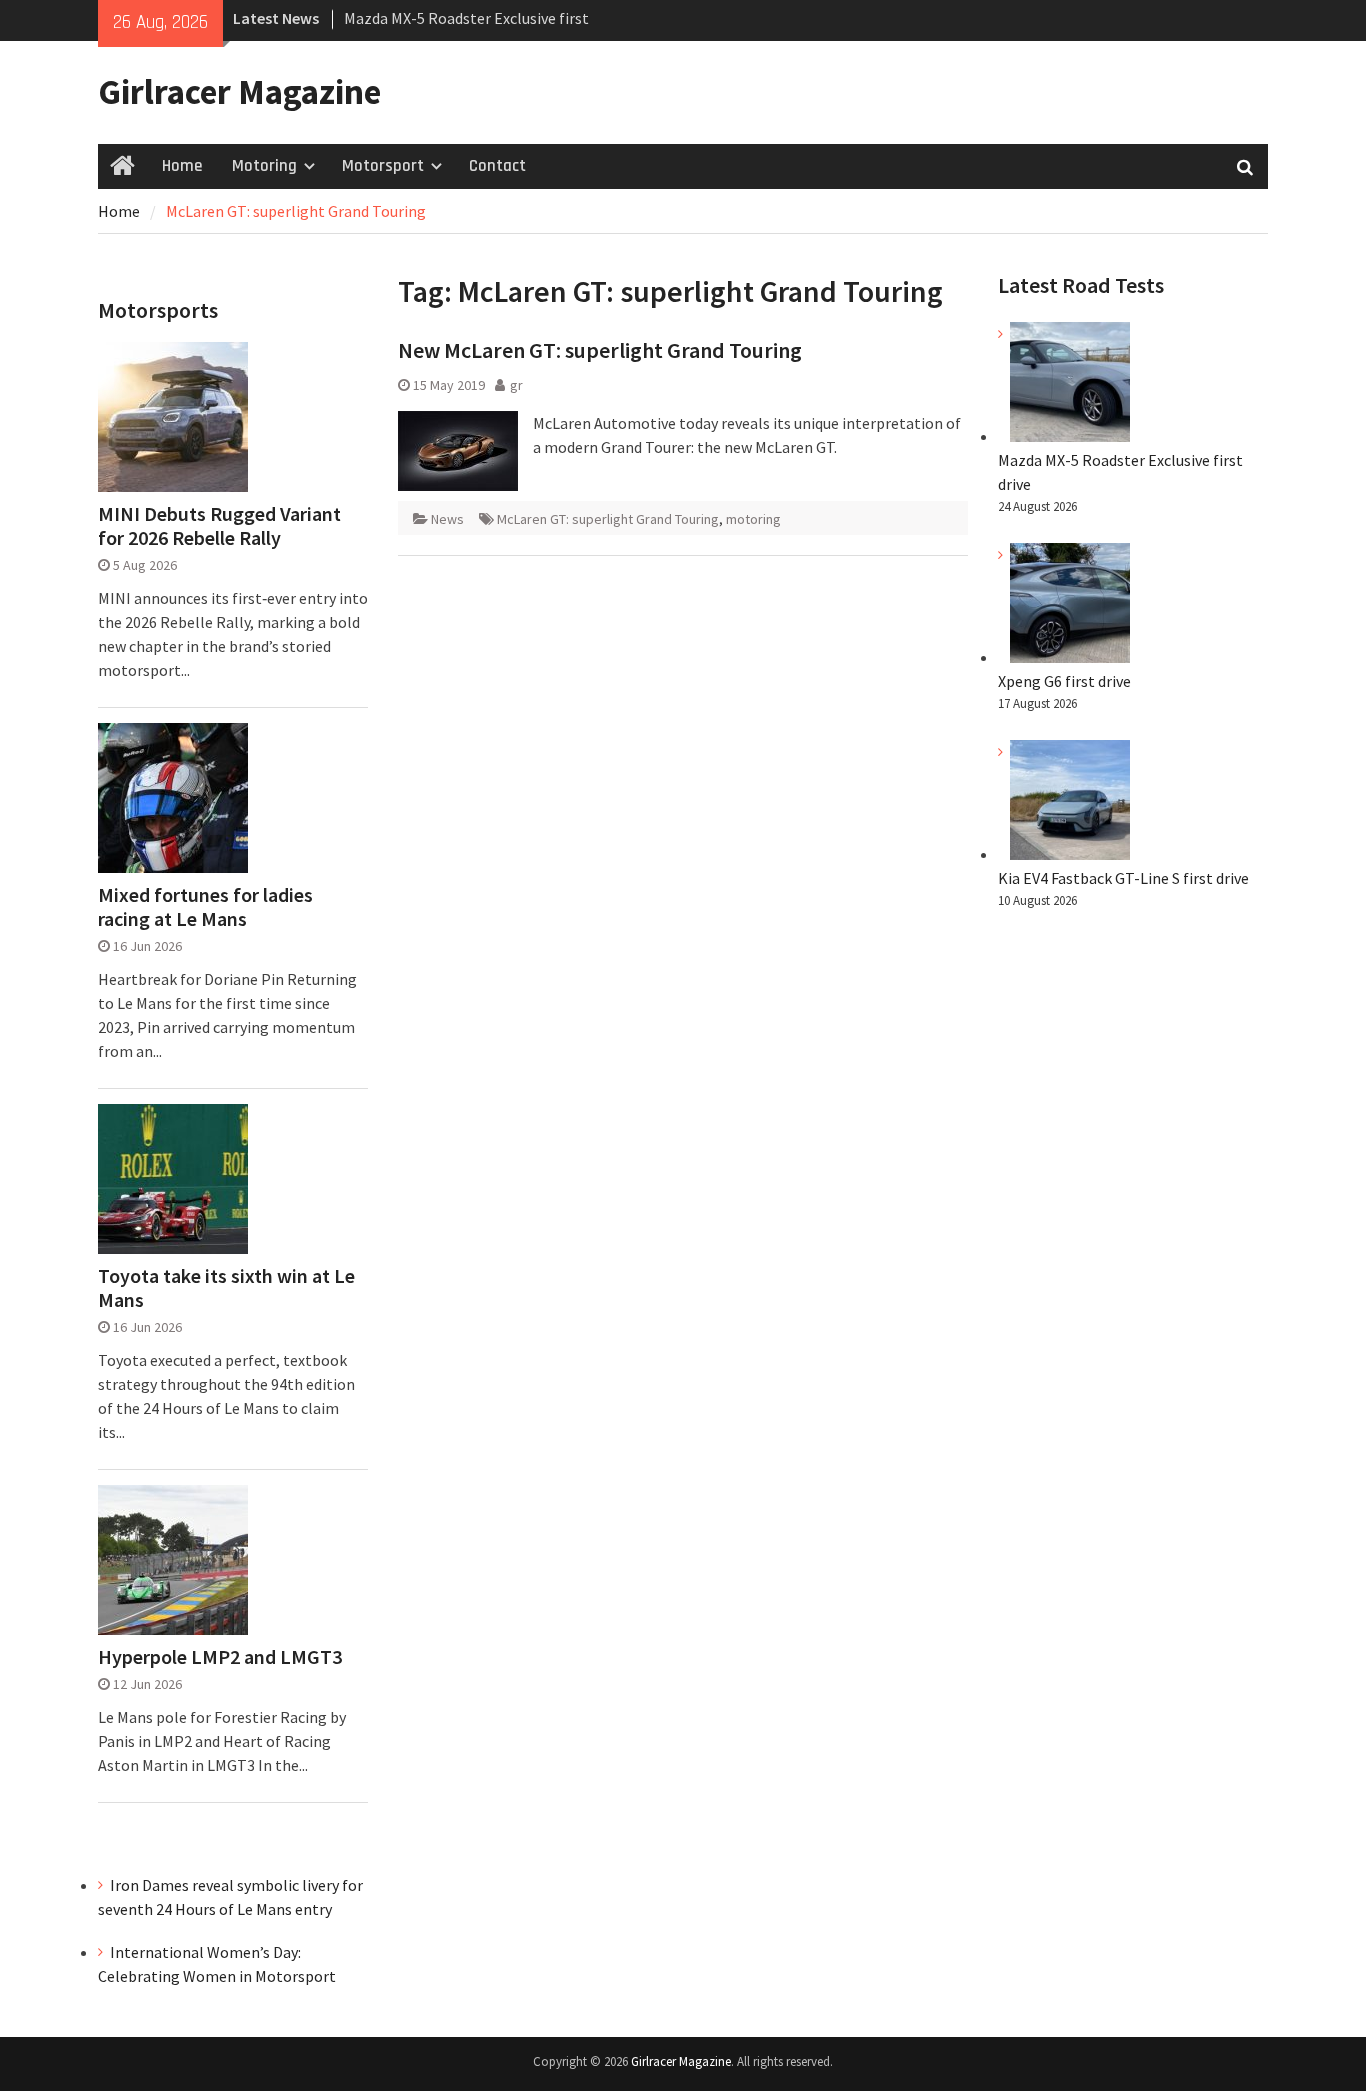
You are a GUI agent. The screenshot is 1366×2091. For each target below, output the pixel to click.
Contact (497, 166)
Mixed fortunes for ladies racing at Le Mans (205, 907)
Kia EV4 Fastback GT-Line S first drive (1123, 878)
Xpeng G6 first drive (1064, 681)
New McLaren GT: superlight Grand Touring (600, 350)
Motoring (264, 166)
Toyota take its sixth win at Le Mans (226, 1288)
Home (182, 166)
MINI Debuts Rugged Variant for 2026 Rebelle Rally (219, 526)
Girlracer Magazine (239, 92)
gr (516, 385)
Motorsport (383, 166)
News (447, 519)
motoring (753, 519)
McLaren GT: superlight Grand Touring (608, 519)
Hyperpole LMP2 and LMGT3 (220, 1657)
